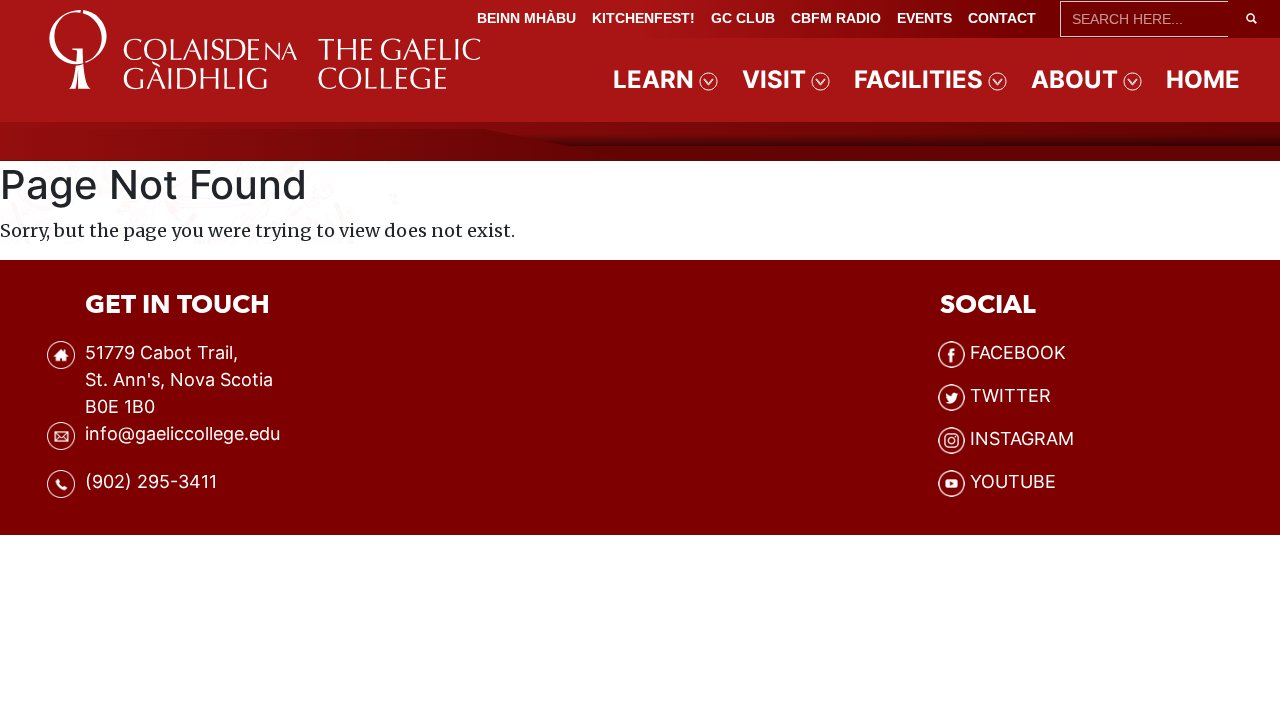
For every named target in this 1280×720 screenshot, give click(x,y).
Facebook (1018, 352)
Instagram (1022, 438)
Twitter (1010, 395)
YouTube (1013, 481)
